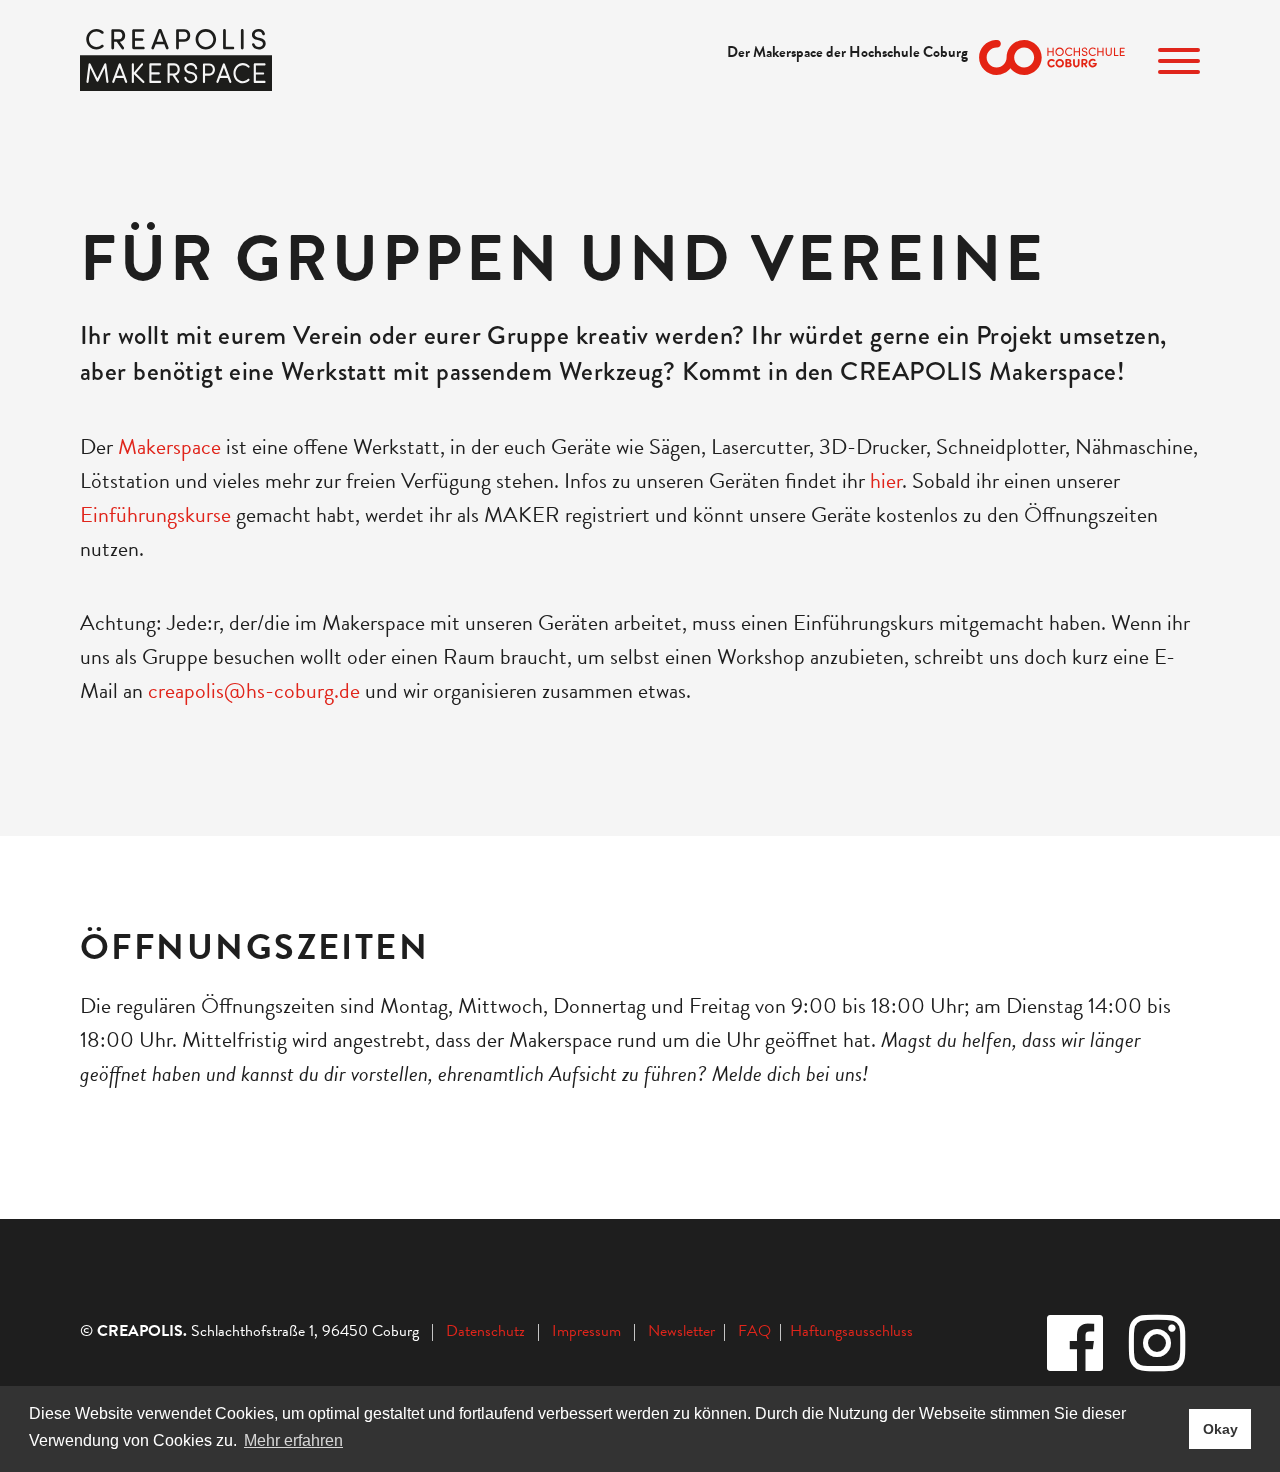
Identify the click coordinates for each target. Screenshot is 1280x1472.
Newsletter (683, 1331)
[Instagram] (1159, 1345)
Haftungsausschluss (851, 1331)
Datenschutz (485, 1331)
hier (886, 480)
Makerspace (172, 446)
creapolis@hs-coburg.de (254, 690)
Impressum (586, 1331)
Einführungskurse (158, 514)
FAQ (758, 1331)
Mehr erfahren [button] (293, 1440)
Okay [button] (1220, 1429)
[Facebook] (1077, 1345)
